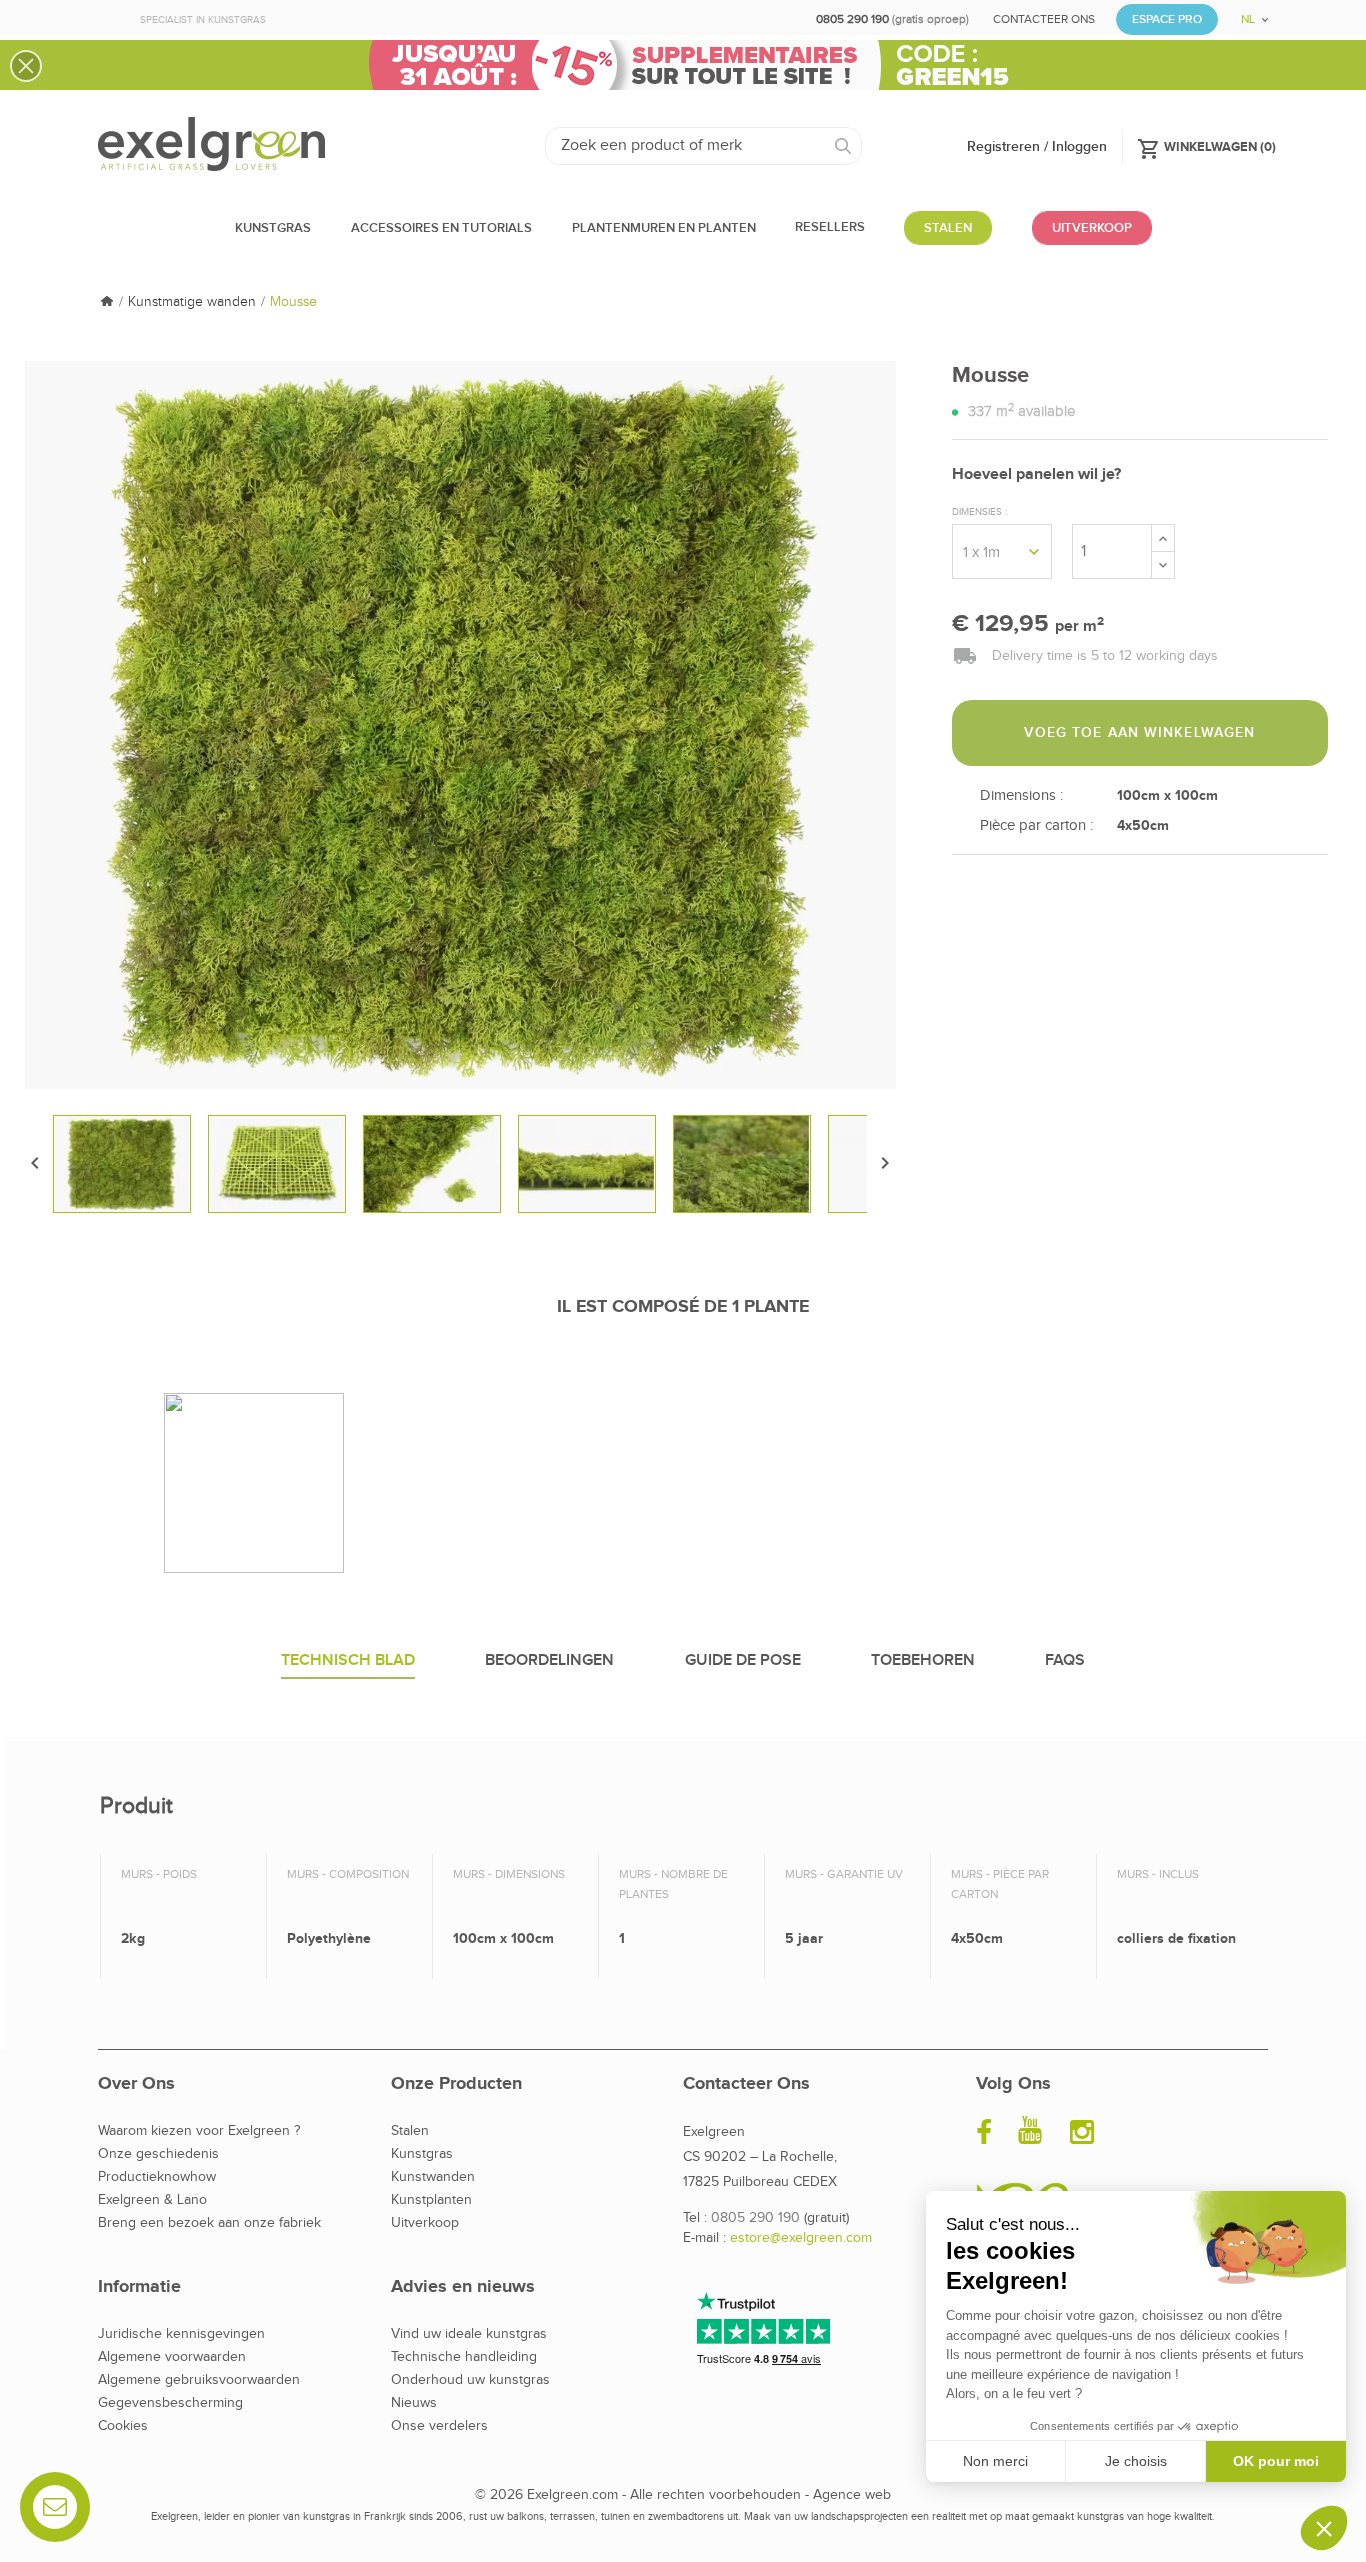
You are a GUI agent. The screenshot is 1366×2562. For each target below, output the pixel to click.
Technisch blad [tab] (348, 1660)
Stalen (410, 2131)
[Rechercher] (843, 146)
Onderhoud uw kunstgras (470, 2380)
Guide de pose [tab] (743, 1660)
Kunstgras (422, 2154)
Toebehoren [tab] (923, 1660)
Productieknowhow (157, 2177)
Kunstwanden (433, 2177)
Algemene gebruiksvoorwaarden (199, 2380)
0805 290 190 (755, 2218)
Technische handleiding (464, 2357)
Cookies (123, 2426)
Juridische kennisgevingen (181, 2334)
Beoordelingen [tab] (549, 1660)
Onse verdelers (439, 2426)
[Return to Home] (106, 302)
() (1206, 146)
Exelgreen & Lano (152, 2200)
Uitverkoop (425, 2223)
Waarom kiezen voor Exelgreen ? (199, 2131)
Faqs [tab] (1065, 1660)
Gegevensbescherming (170, 2403)
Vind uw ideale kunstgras (469, 2334)
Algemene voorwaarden (172, 2357)
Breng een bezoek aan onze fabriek (209, 2223)
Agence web (852, 2495)
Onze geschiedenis (158, 2154)
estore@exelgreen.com (801, 2238)
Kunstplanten (431, 2200)
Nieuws (414, 2403)
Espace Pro (1167, 19)
